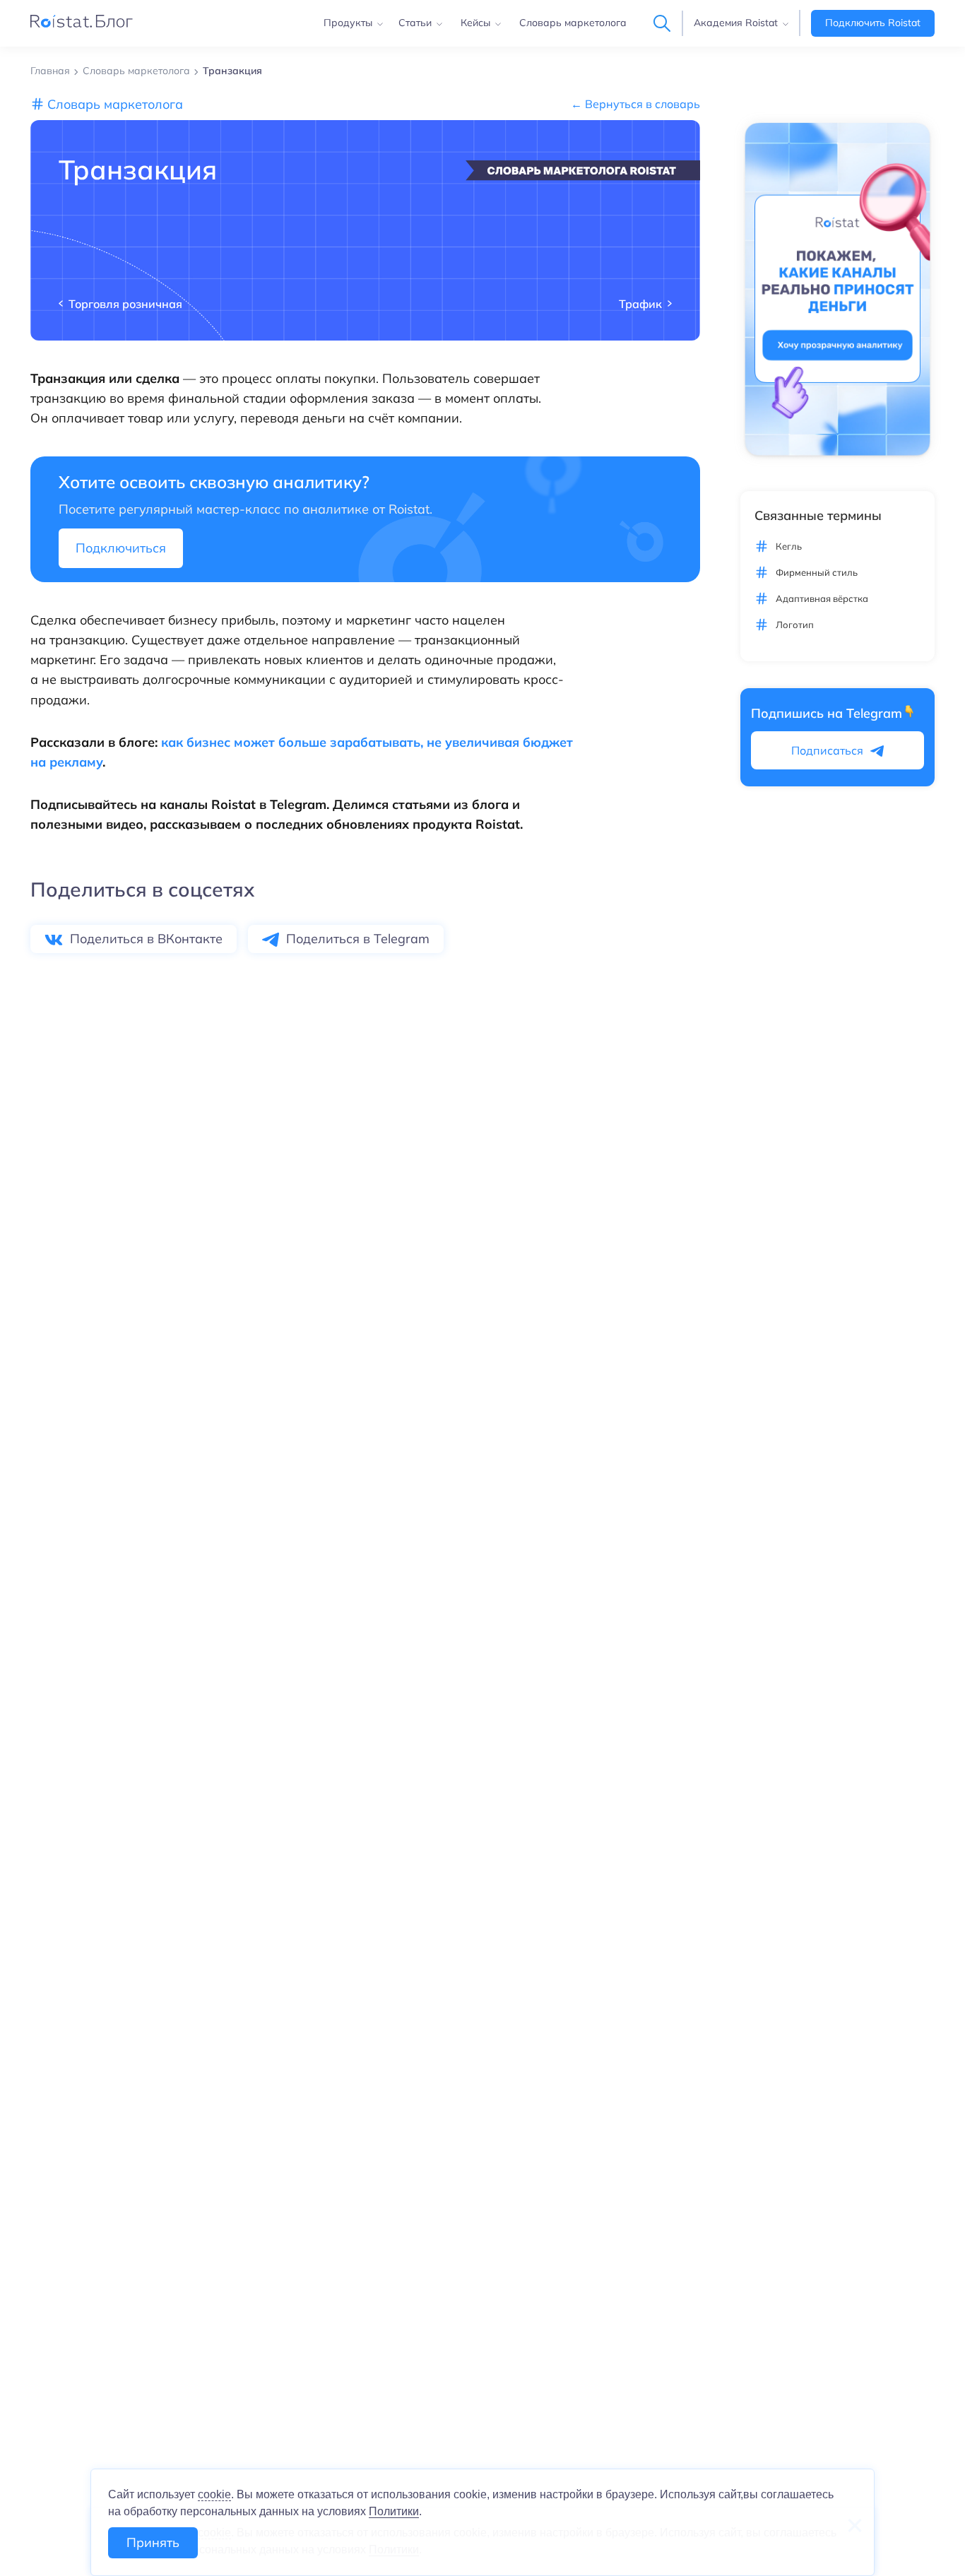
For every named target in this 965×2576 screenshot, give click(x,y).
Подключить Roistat (873, 23)
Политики (394, 2511)
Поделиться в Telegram (358, 939)
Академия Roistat (736, 23)
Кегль (789, 546)
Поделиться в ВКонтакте (146, 939)
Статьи (415, 23)
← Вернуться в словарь (635, 104)
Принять (153, 2542)
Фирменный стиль (817, 572)
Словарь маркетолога (573, 23)
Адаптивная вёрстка (822, 598)
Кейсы (475, 23)
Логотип (795, 624)
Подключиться (121, 548)
